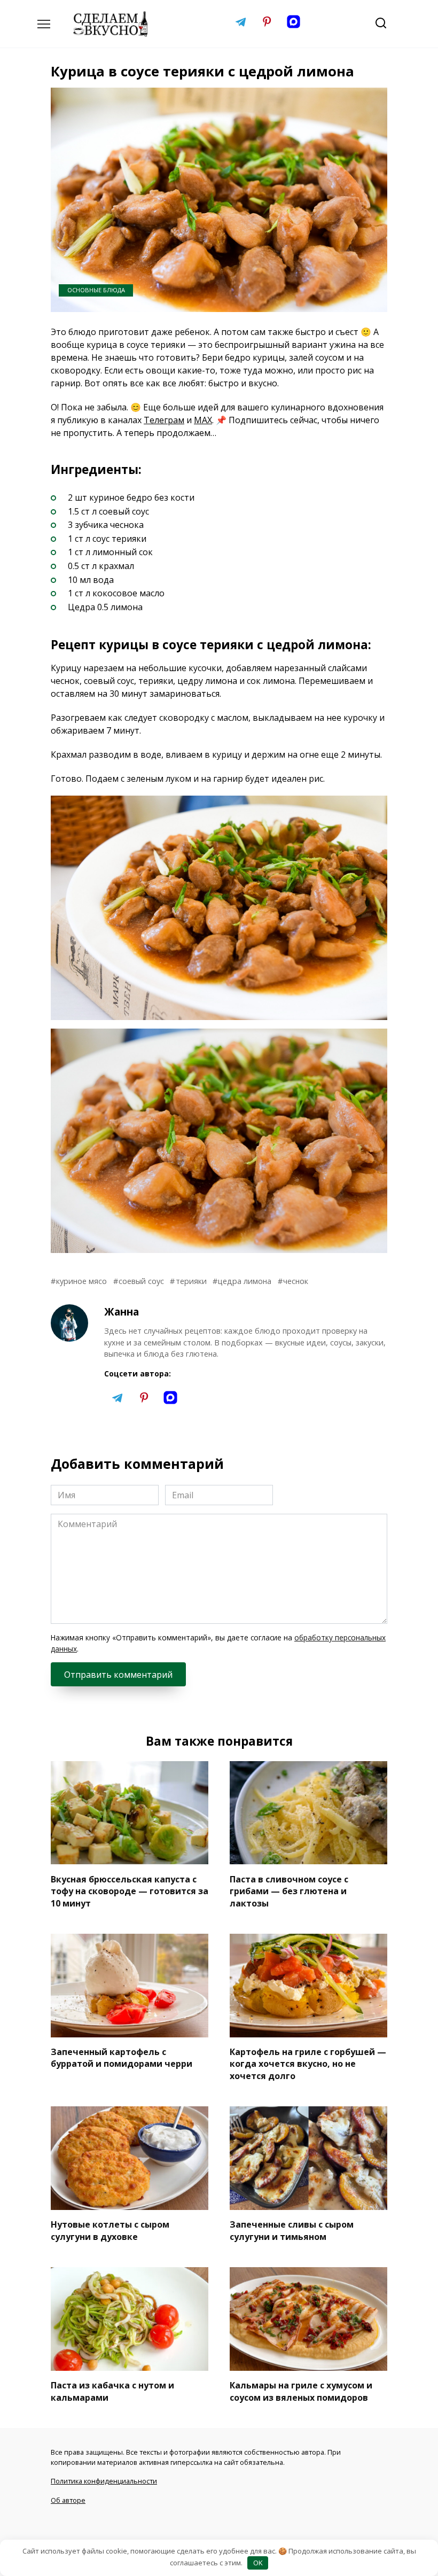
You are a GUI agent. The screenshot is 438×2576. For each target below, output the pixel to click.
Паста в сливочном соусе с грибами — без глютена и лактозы (289, 1891)
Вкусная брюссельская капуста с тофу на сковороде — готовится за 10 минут (130, 1891)
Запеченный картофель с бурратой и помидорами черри (122, 2058)
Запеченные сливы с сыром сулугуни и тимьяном (292, 2230)
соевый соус (141, 1281)
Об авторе (68, 2500)
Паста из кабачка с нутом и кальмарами (112, 2391)
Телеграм (164, 420)
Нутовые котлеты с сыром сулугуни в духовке (110, 2230)
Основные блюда (96, 290)
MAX (203, 420)
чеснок (296, 1281)
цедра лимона (245, 1281)
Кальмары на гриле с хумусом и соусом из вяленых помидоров (301, 2391)
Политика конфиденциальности (104, 2481)
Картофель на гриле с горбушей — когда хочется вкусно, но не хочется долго (308, 2064)
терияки (191, 1281)
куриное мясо (81, 1281)
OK (258, 2563)
